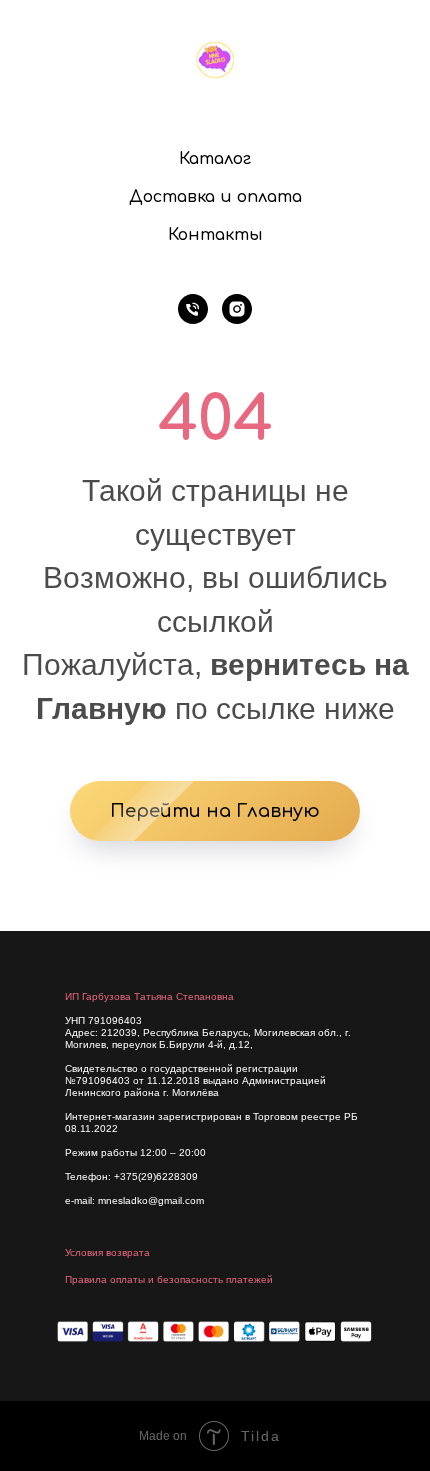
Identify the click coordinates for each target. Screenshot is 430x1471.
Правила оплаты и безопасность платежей (169, 1279)
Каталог (215, 159)
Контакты (215, 235)
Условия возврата (107, 1252)
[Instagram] (237, 309)
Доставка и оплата (215, 197)
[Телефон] (193, 309)
